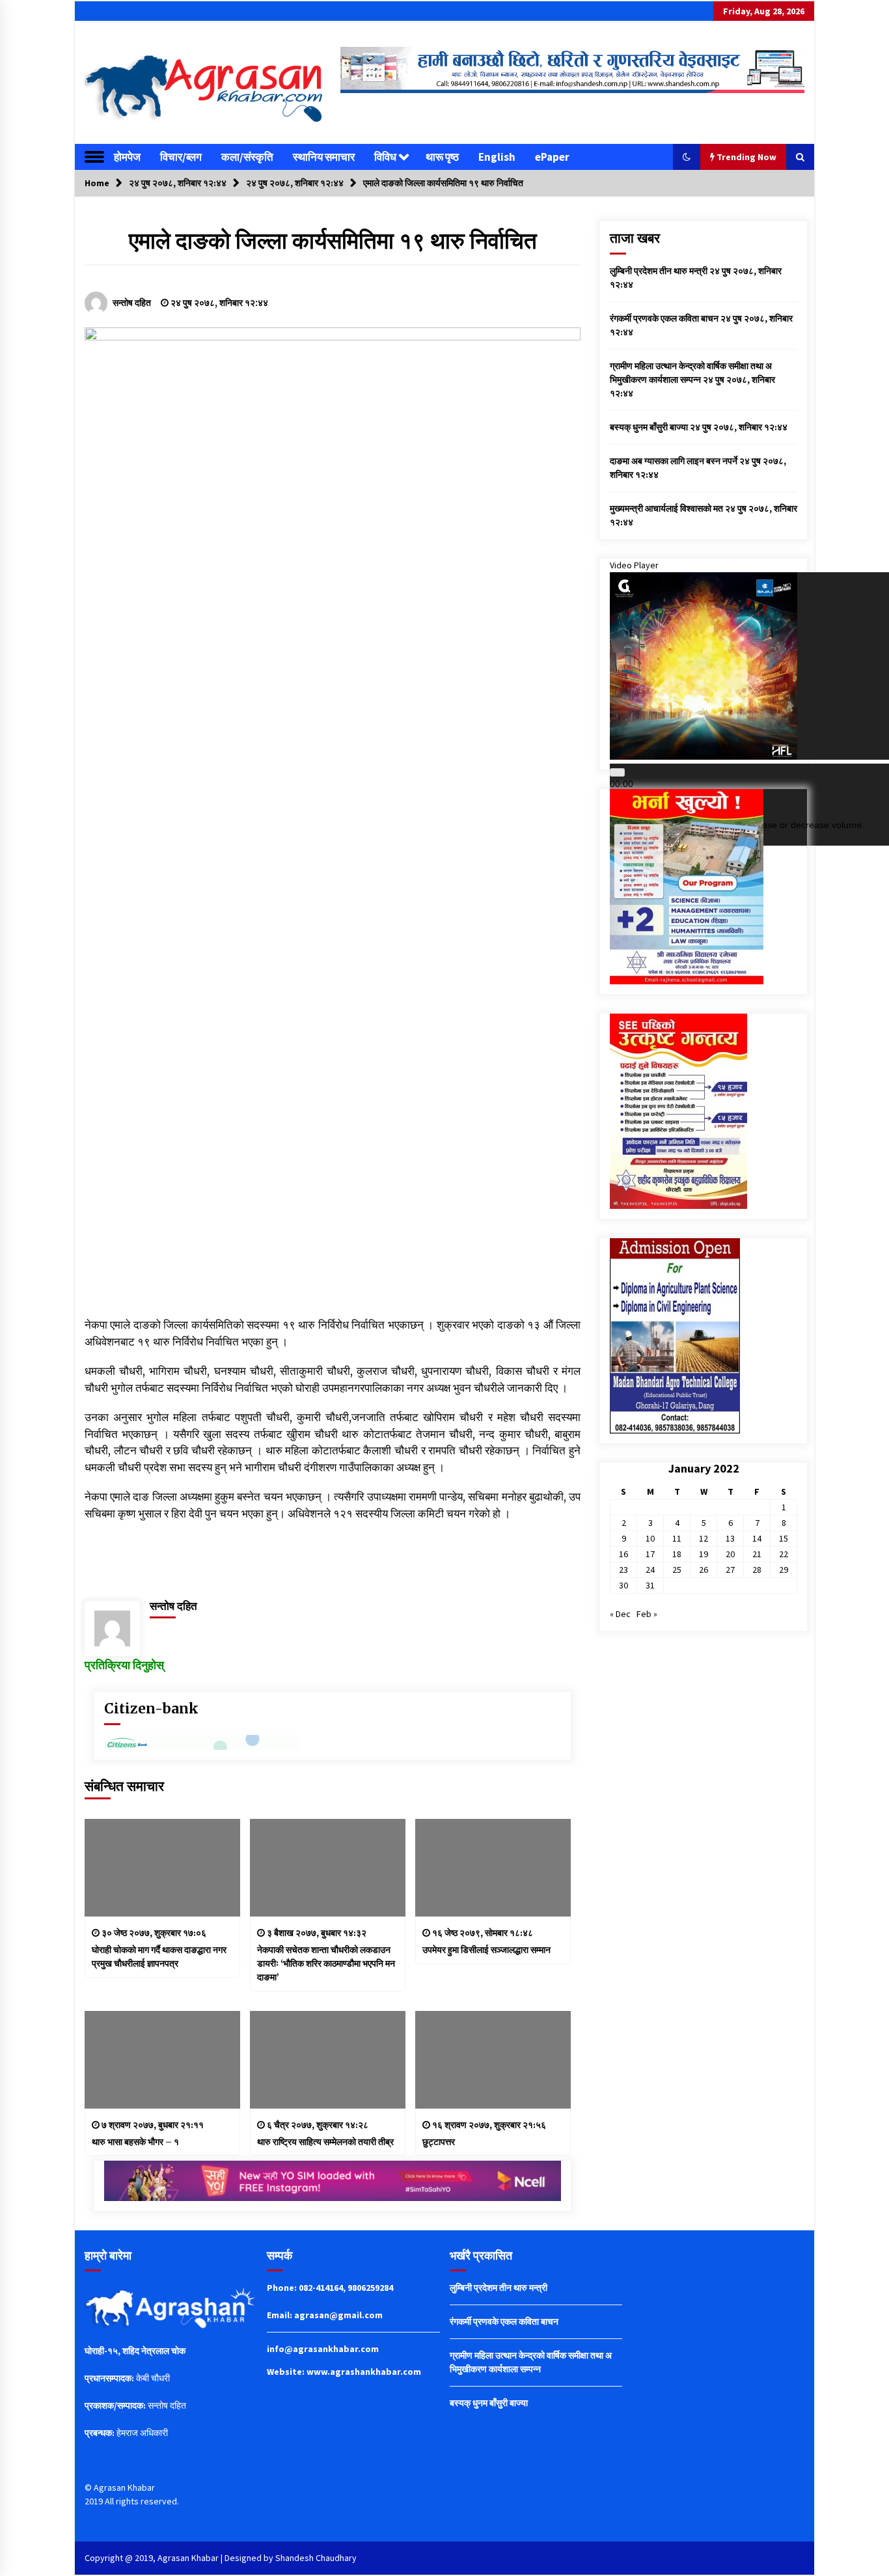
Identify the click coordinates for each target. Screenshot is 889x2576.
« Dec (620, 1614)
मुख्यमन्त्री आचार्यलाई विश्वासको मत (666, 508)
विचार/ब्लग (181, 157)
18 (677, 1554)
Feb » (647, 1614)
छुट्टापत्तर (439, 2142)
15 (784, 1538)
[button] (687, 157)
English (497, 157)
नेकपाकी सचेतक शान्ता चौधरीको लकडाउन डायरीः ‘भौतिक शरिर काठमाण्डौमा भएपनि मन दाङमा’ (326, 1963)
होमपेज (127, 157)
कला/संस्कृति (247, 157)
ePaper (552, 157)
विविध (385, 157)
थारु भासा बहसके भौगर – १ (135, 2142)
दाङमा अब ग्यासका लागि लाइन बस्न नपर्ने (674, 461)
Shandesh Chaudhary (316, 2558)
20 (730, 1554)
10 (650, 1538)
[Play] (617, 772)
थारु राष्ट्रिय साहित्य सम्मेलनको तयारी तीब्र (325, 2142)
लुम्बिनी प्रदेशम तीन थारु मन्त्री (659, 271)
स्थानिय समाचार (324, 157)
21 (757, 1554)
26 (704, 1570)
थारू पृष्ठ (442, 157)
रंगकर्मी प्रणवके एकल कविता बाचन (664, 318)
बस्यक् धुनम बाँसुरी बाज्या (649, 427)
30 (623, 1585)
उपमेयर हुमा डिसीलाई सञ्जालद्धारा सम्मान (486, 1950)
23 (623, 1570)
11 (677, 1538)
